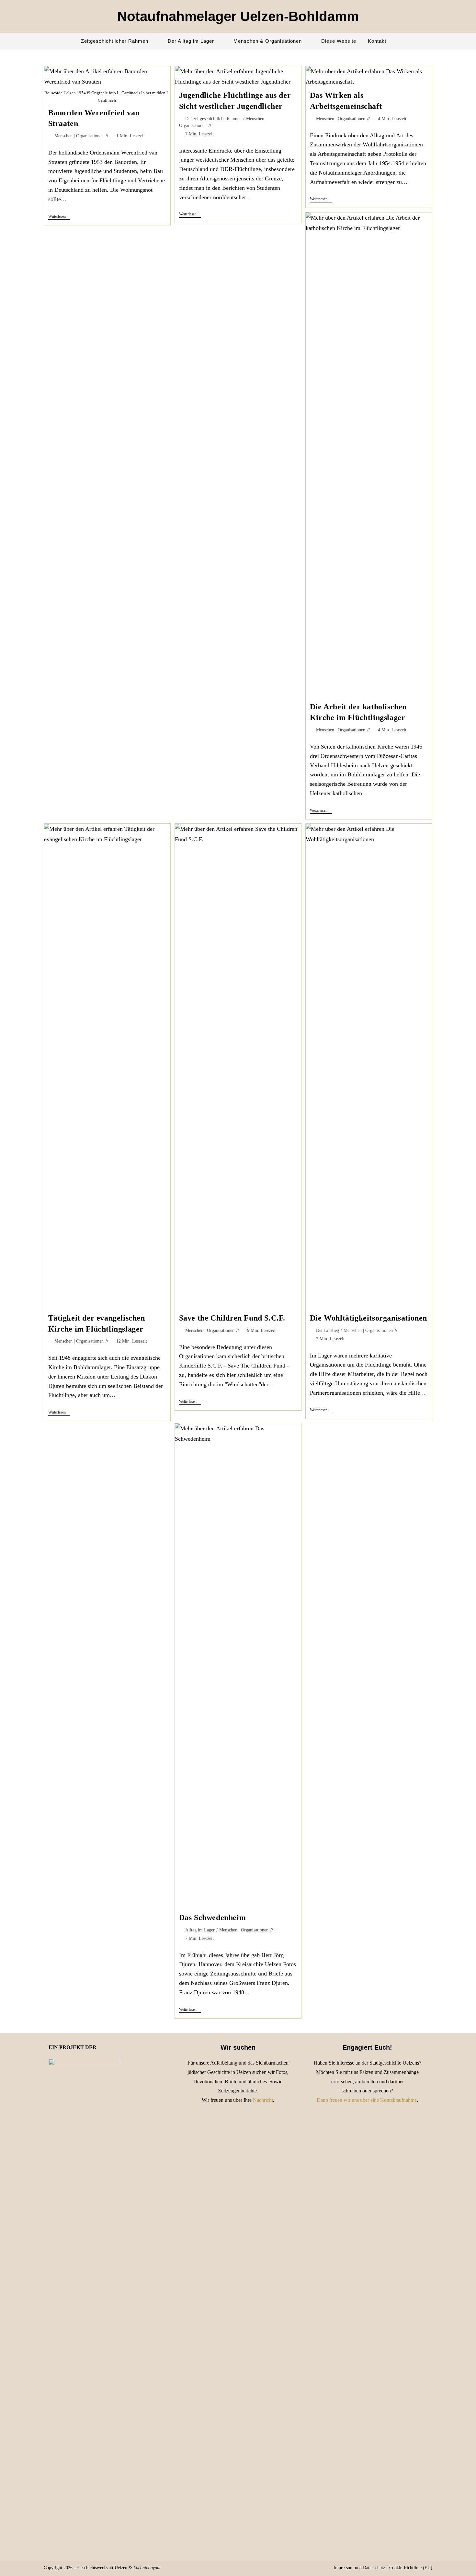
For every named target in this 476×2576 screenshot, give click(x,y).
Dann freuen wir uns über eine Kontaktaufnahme (367, 2100)
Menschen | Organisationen (79, 136)
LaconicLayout (147, 2568)
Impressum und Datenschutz (359, 2568)
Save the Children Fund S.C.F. (232, 1318)
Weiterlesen (59, 217)
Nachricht (263, 2100)
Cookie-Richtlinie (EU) (411, 2568)
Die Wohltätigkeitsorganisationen (368, 1318)
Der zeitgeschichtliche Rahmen (213, 119)
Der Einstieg (328, 1330)
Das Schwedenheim (213, 1918)
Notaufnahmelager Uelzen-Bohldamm (238, 16)
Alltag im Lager (200, 1930)
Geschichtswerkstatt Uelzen (102, 2568)
